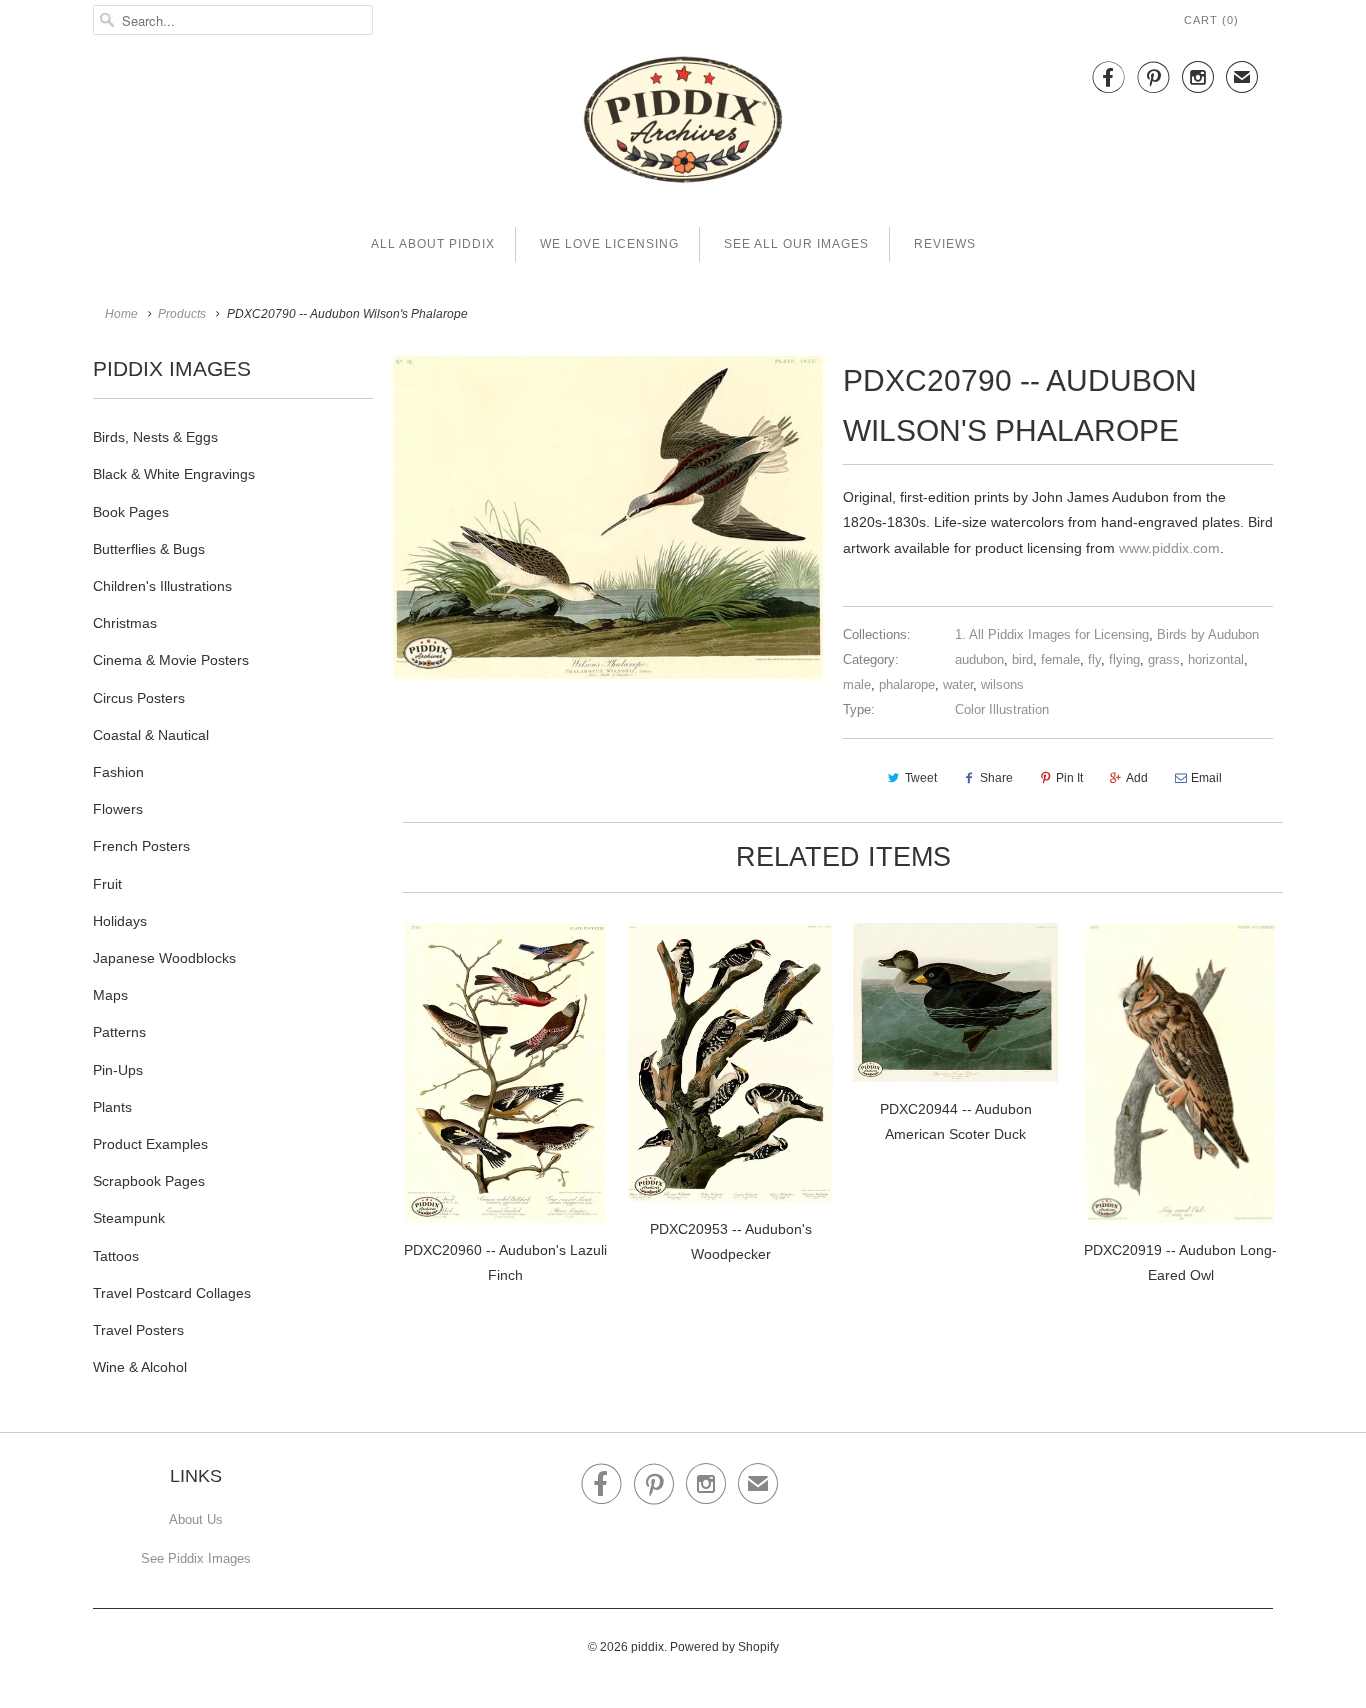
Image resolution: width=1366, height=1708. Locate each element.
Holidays (120, 921)
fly (1094, 659)
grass (1164, 659)
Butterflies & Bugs (149, 549)
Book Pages (131, 512)
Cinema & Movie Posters (171, 660)
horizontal (1216, 659)
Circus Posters (139, 698)
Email (1206, 778)
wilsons (1002, 684)
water (958, 684)
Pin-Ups (118, 1070)
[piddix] (683, 123)
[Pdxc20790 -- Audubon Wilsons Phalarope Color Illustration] (608, 517)
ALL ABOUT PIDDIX (433, 244)
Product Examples (150, 1144)
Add (1137, 778)
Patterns (119, 1032)
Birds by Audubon (1208, 634)
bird (1022, 659)
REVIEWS (945, 244)
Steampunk (129, 1218)
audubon (979, 659)
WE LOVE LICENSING (609, 244)
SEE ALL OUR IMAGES (796, 244)
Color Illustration (1002, 709)
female (1060, 659)
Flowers (118, 809)
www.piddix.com (1169, 548)
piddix (647, 1647)
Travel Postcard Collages (172, 1293)
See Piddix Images (196, 1558)
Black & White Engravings (174, 474)
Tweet (921, 778)
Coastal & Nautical (151, 735)
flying (1124, 659)
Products (182, 314)
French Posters (141, 846)
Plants (112, 1107)
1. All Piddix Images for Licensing (1052, 634)
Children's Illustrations (162, 586)
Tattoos (116, 1256)
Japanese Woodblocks (164, 958)
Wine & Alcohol (140, 1367)
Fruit (107, 884)
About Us (196, 1519)
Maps (110, 995)
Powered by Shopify (724, 1647)
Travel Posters (138, 1330)
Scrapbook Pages (149, 1181)
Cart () (1211, 20)
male (857, 684)
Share (996, 778)
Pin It (1069, 778)
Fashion (118, 772)
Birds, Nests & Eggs (155, 437)
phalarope (907, 684)
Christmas (125, 623)
